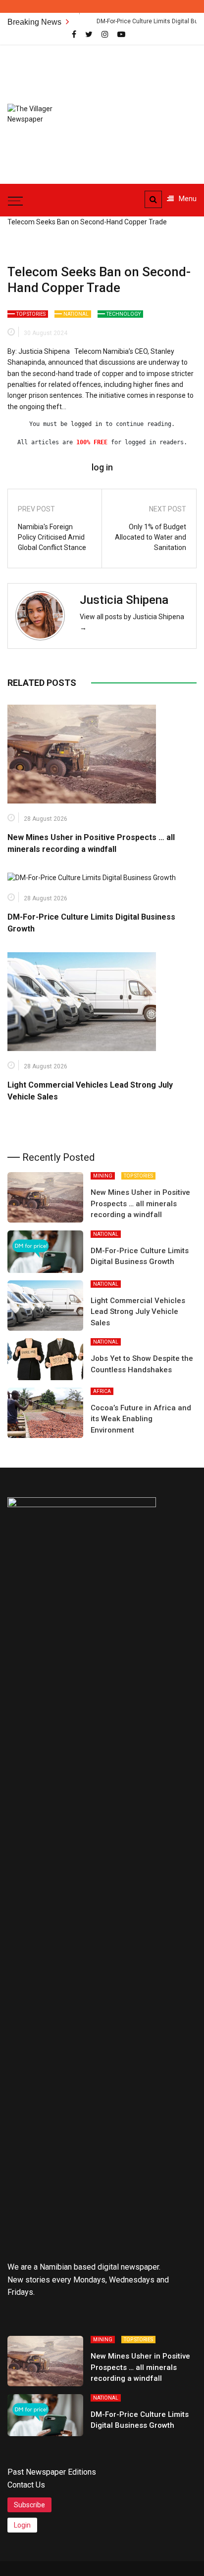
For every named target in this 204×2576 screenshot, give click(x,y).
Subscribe (29, 2505)
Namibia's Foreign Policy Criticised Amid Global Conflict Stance (52, 537)
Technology (124, 314)
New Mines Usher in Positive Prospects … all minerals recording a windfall (140, 1204)
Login (22, 2525)
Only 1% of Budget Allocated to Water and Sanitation (151, 537)
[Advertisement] (148, 109)
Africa (102, 1391)
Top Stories (31, 314)
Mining (103, 1176)
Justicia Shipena (124, 600)
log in (102, 467)
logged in (86, 424)
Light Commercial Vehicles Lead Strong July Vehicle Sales (138, 1312)
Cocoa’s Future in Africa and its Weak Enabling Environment (141, 1419)
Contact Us (26, 2485)
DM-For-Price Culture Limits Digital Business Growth (133, 21)
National (76, 314)
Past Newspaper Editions (52, 2472)
